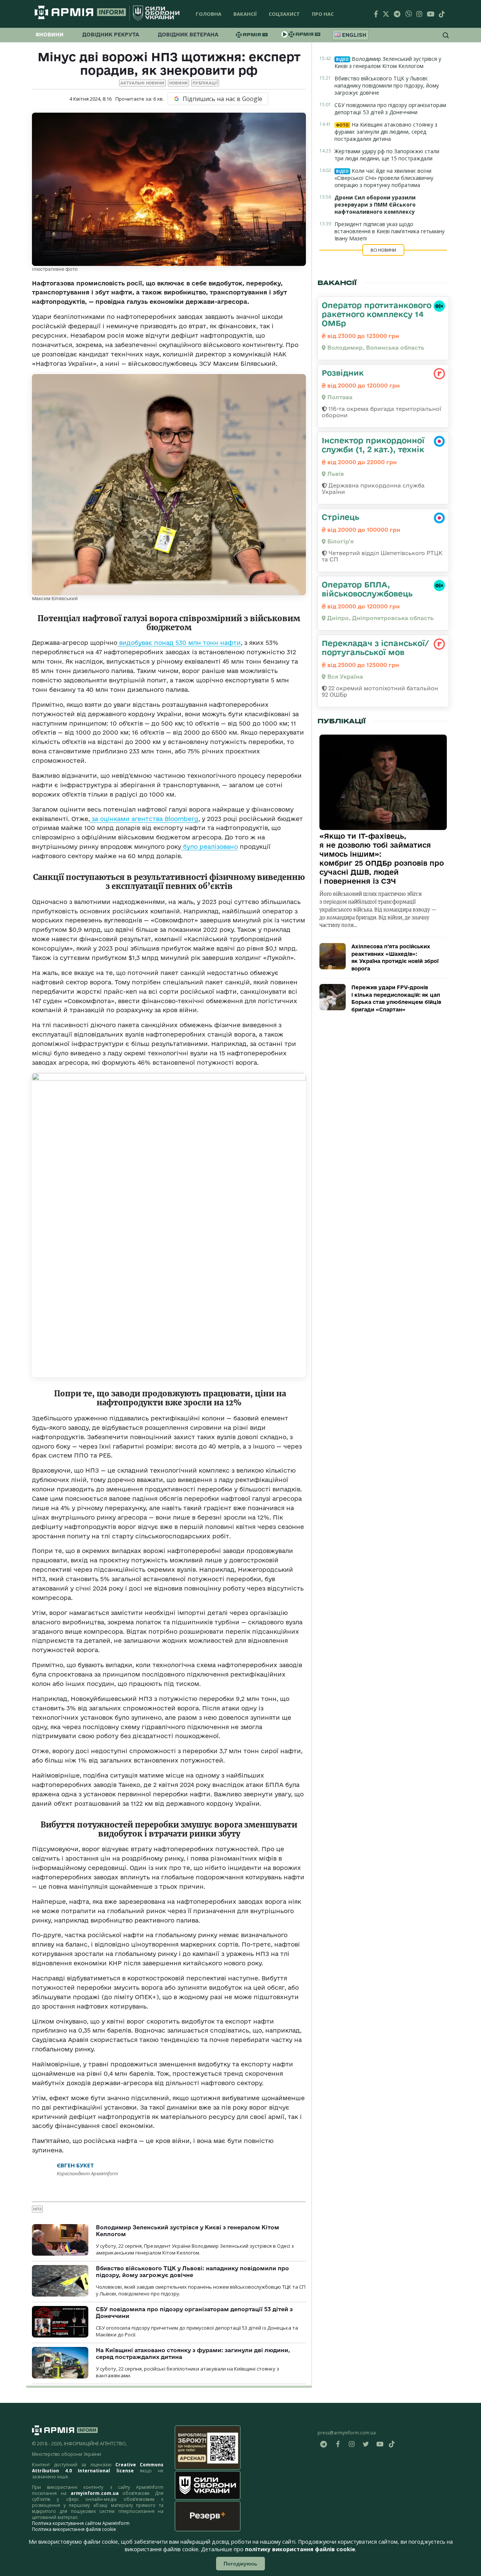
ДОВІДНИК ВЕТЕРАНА (188, 35)
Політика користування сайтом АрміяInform (81, 2523)
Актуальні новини (142, 83)
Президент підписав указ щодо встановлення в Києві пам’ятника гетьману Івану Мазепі (389, 231)
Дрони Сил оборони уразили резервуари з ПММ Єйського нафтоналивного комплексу (375, 204)
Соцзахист (284, 14)
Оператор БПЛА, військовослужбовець (367, 589)
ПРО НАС (323, 14)
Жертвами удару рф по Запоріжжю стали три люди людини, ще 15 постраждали (387, 155)
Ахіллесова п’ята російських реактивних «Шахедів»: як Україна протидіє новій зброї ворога (395, 958)
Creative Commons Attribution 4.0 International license (98, 2468)
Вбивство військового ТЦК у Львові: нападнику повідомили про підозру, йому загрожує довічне (192, 2272)
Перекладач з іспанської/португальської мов (375, 647)
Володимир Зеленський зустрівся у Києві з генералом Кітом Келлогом (388, 62)
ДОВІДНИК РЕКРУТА (111, 35)
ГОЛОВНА (209, 14)
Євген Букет (75, 2165)
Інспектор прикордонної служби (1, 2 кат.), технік (373, 445)
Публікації (205, 83)
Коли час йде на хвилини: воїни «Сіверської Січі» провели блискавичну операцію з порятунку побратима (384, 178)
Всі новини (383, 250)
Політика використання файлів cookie (74, 2529)
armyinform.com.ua (95, 2493)
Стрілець (340, 517)
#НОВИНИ (50, 35)
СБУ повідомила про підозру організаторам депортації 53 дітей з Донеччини (390, 109)
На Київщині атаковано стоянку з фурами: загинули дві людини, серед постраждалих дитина (386, 132)
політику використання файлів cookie (300, 2549)
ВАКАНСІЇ (245, 14)
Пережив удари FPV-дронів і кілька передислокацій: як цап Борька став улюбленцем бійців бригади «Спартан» (396, 998)
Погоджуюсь (240, 2564)
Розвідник (343, 373)
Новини (178, 83)
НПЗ (37, 2209)
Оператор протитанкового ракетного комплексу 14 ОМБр (377, 314)
